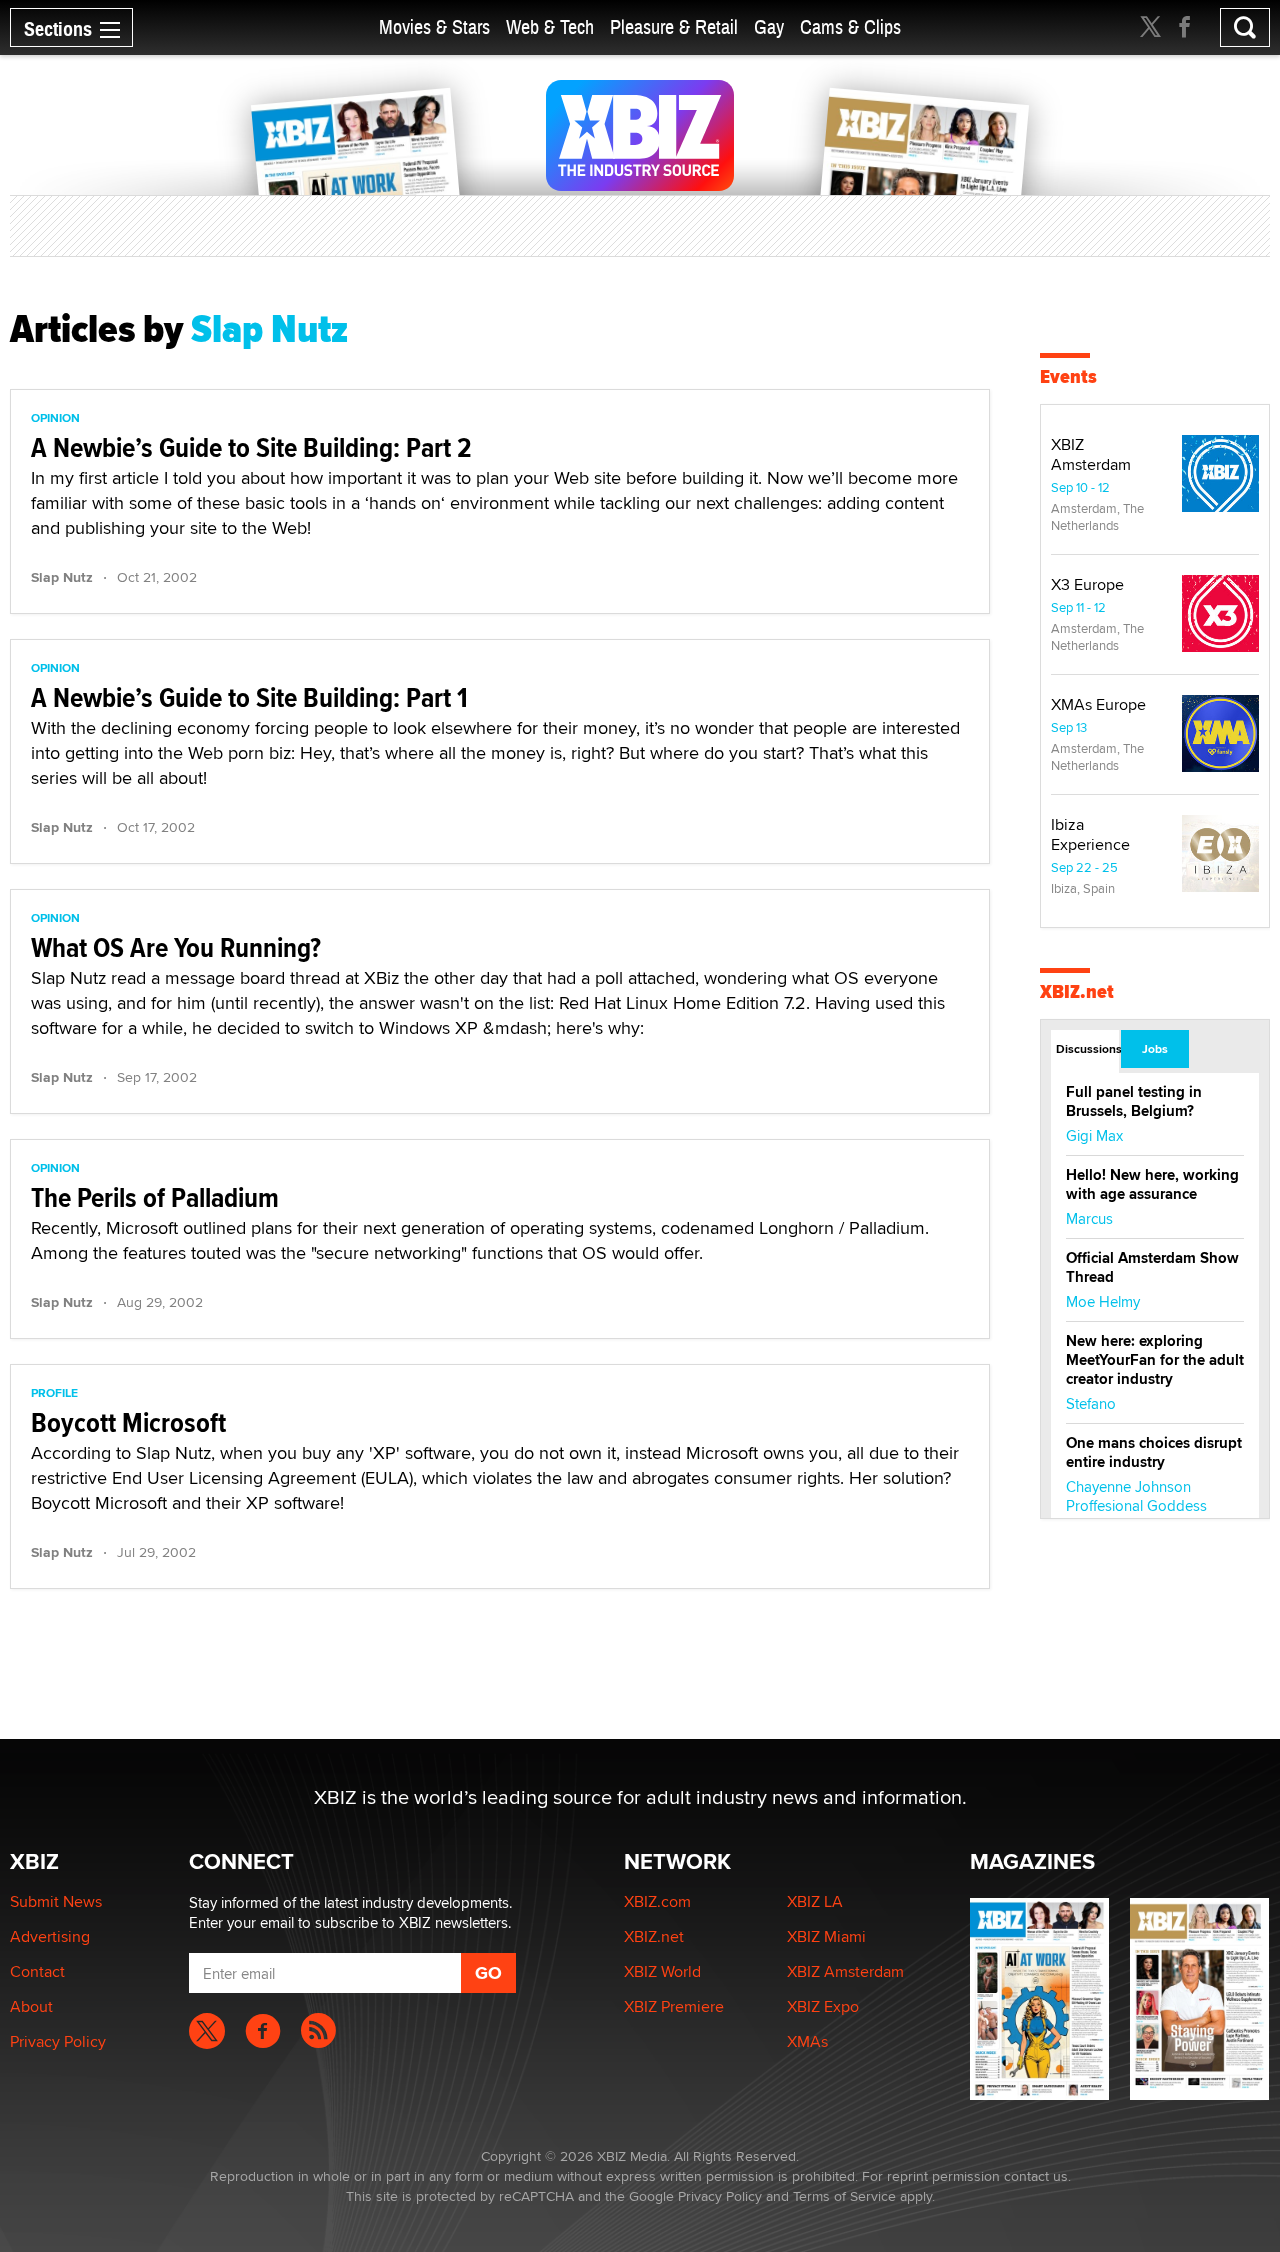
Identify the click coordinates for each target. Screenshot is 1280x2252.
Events (1068, 376)
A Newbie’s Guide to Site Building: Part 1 (249, 697)
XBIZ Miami (826, 1936)
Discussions (1087, 1049)
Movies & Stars (434, 27)
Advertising (50, 1936)
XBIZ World (662, 1971)
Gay (769, 27)
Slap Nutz (62, 577)
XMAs (807, 2041)
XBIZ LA (815, 1901)
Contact (37, 1971)
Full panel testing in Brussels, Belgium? (1134, 1101)
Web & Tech (550, 27)
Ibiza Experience (1090, 834)
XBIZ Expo (823, 2006)
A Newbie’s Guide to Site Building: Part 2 (251, 447)
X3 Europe (1087, 584)
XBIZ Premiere (674, 2006)
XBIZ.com (657, 1901)
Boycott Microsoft (128, 1422)
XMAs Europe (1098, 704)
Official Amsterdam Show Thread (1152, 1267)
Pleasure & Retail (674, 27)
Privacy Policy (58, 2041)
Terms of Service (844, 2196)
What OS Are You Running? (176, 947)
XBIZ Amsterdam (1091, 454)
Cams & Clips (850, 27)
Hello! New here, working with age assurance (1152, 1184)
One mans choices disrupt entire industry (1154, 1452)
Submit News (56, 1901)
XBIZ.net (1077, 991)
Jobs (1155, 1049)
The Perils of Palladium (155, 1197)
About (31, 2006)
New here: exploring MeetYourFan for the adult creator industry (1155, 1360)
